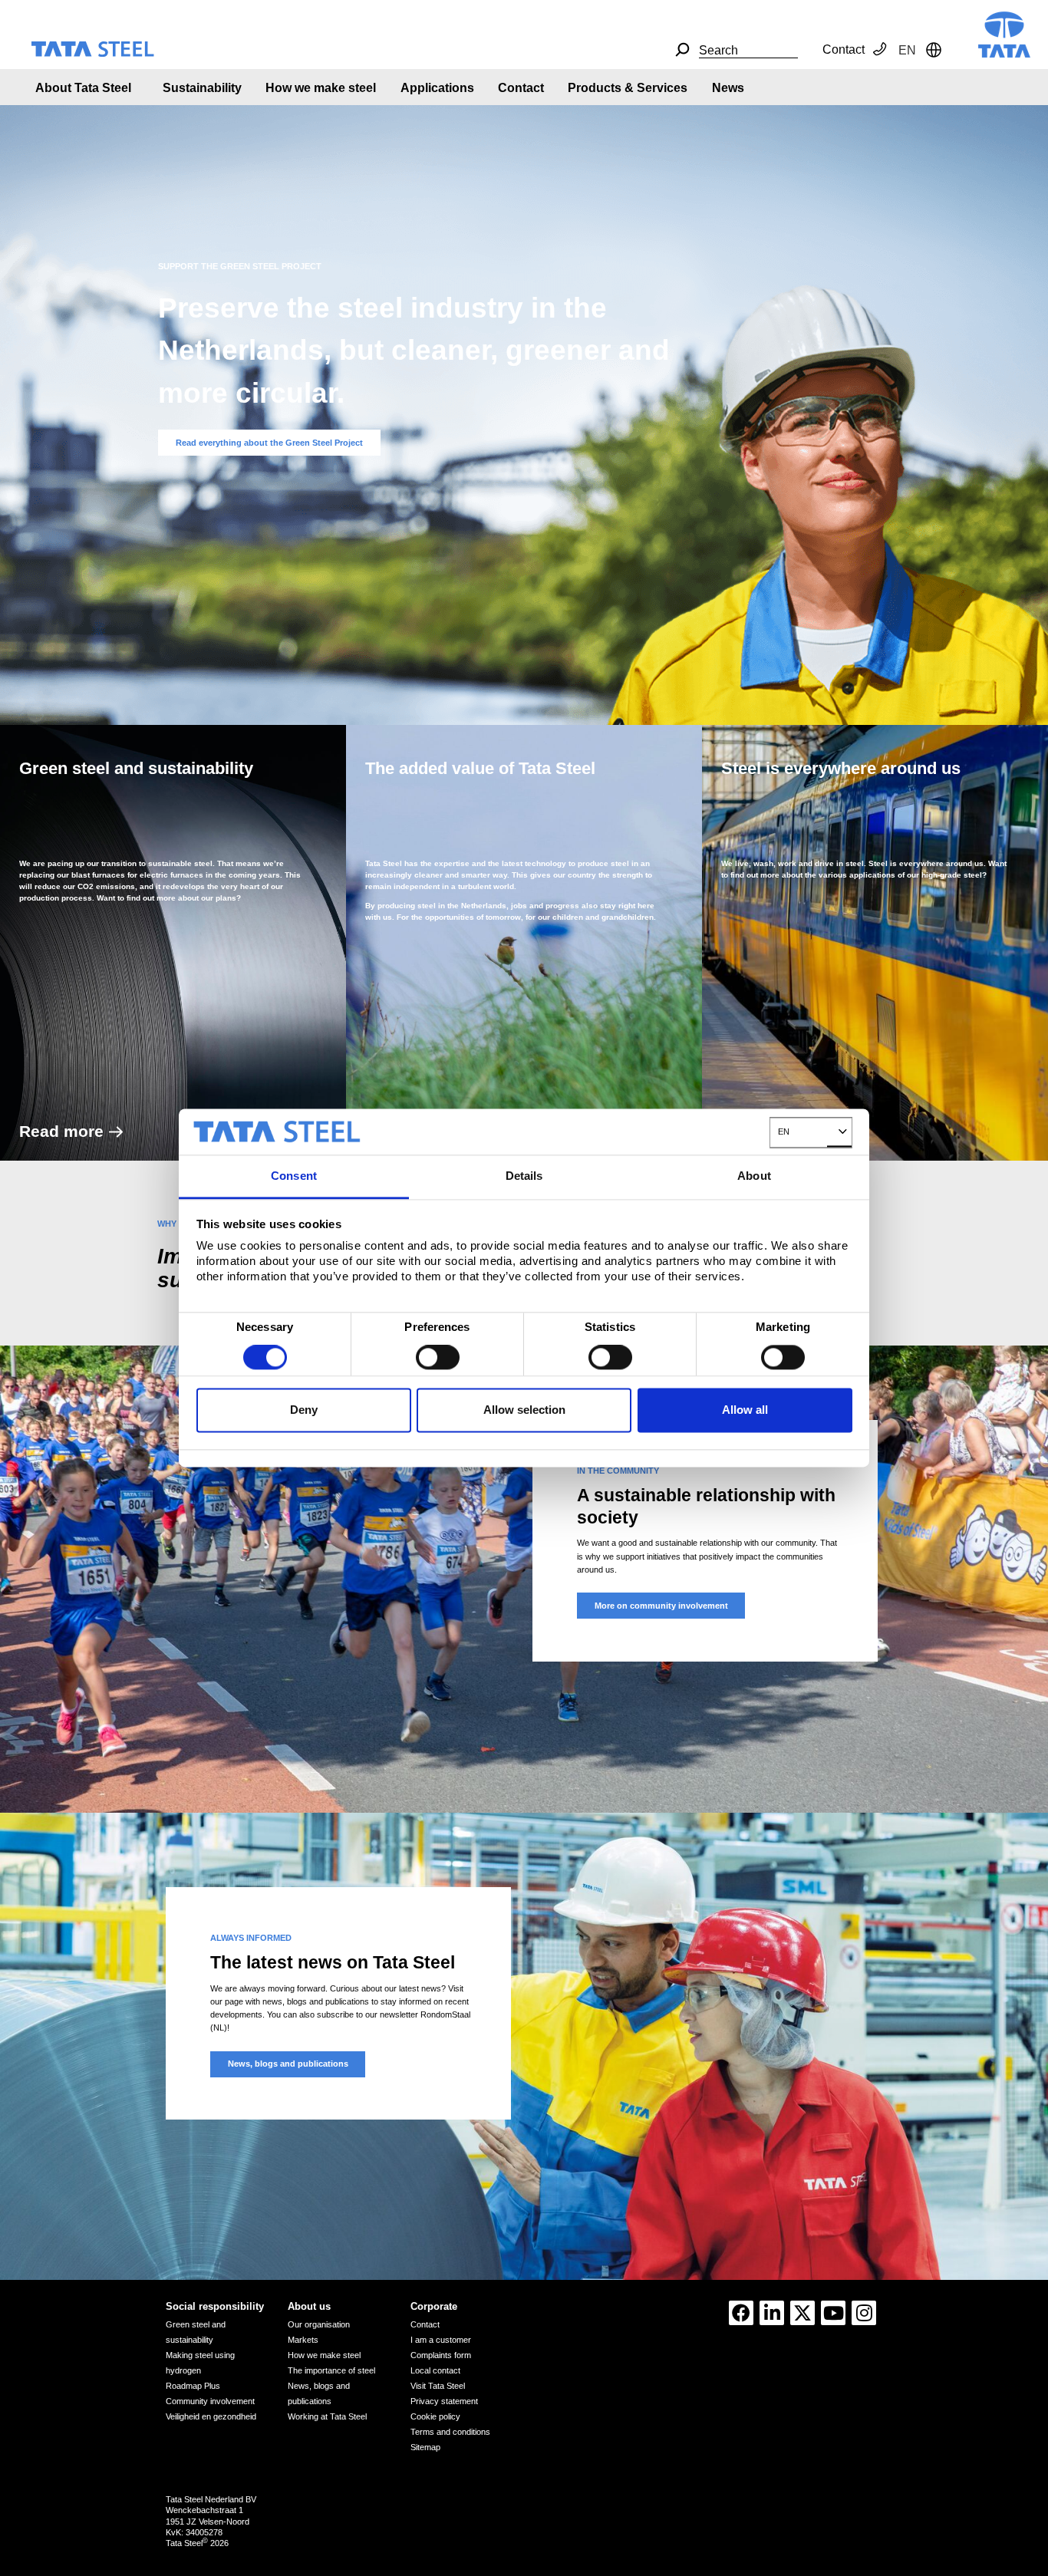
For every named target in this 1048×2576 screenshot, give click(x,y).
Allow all (745, 1410)
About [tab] (754, 1176)
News (728, 88)
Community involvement (210, 2401)
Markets (303, 2340)
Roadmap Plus (193, 2386)
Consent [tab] (294, 1176)
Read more (61, 1131)
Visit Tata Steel (438, 2386)
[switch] (438, 1358)
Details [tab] (524, 1176)
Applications (437, 88)
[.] (682, 50)
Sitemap (425, 2447)
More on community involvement (661, 1606)
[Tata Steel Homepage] (1004, 33)
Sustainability (202, 88)
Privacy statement (444, 2401)
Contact (844, 49)
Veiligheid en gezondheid (211, 2416)
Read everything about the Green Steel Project (269, 443)
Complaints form (441, 2355)
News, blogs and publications (288, 2064)
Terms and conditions (450, 2432)
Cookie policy (435, 2416)
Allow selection (524, 1410)
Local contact (435, 2370)
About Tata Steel (83, 88)
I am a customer (441, 2340)
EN (784, 1132)
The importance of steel (331, 2370)
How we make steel (321, 88)
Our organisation (319, 2324)
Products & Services (628, 88)
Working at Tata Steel (327, 2416)
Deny (304, 1410)
